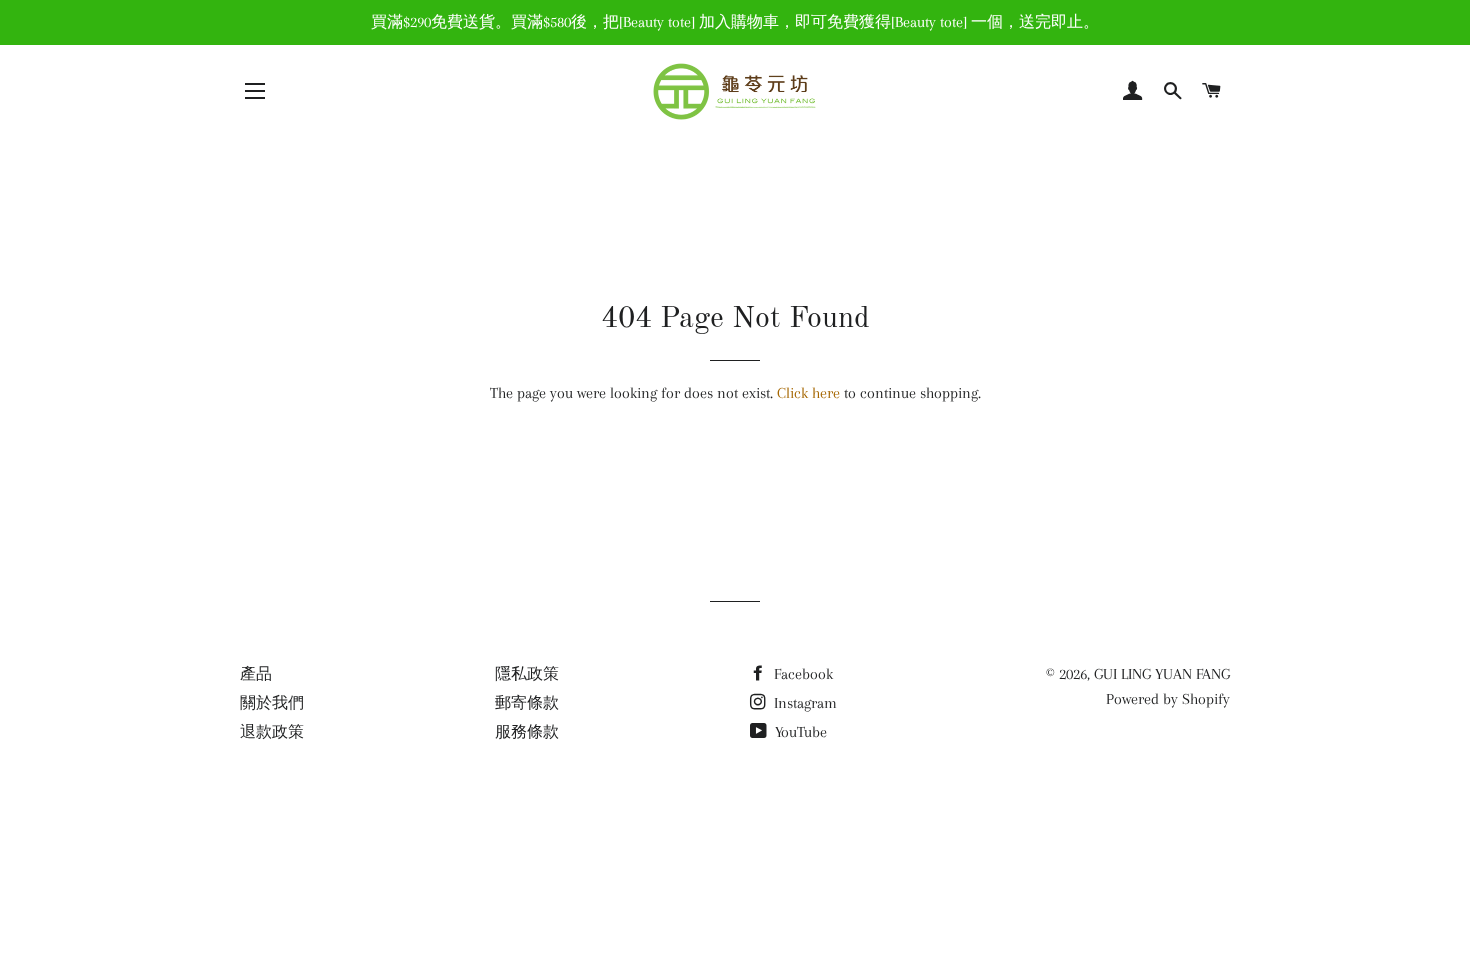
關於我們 (272, 703)
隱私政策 (527, 674)
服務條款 (527, 732)
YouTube (799, 732)
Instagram (803, 703)
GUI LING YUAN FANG (1162, 674)
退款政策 (272, 732)
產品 (256, 674)
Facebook (801, 674)
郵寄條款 (527, 703)
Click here (808, 393)
